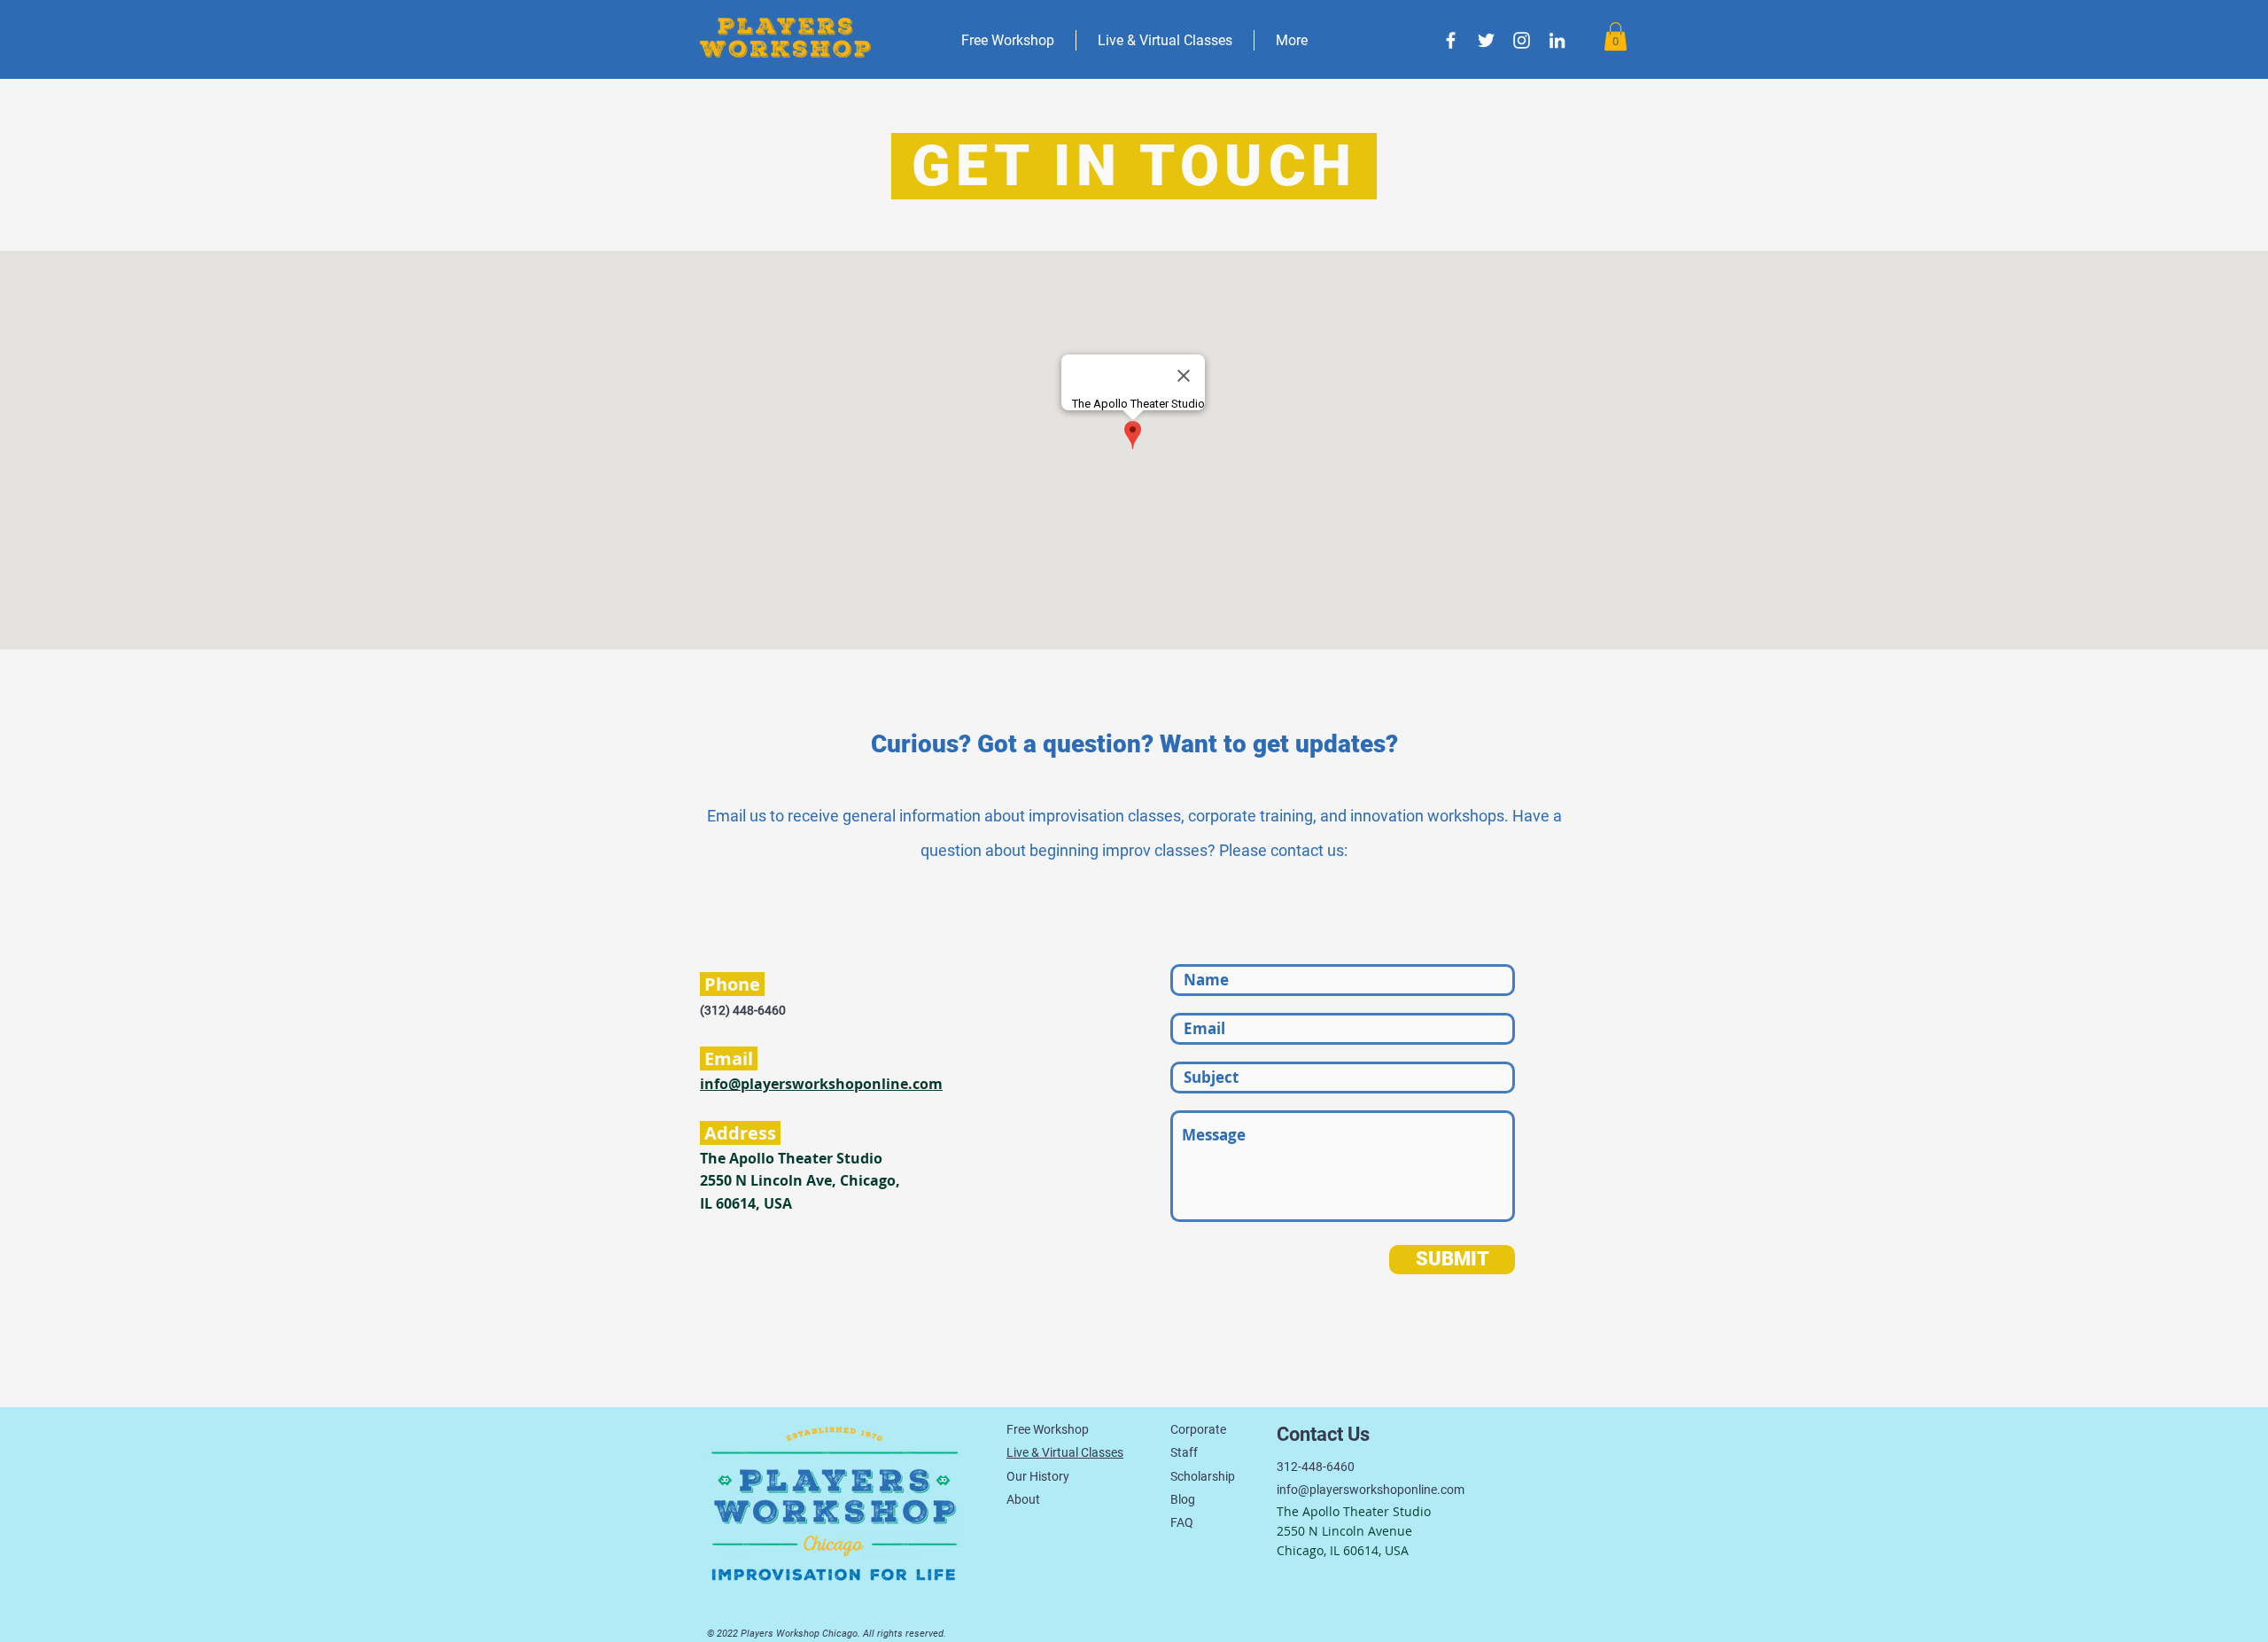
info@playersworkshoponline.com (821, 1084)
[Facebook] (1451, 40)
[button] (1616, 36)
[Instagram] (1522, 40)
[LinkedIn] (1557, 40)
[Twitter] (1486, 40)
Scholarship (1203, 1476)
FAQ (1182, 1522)
